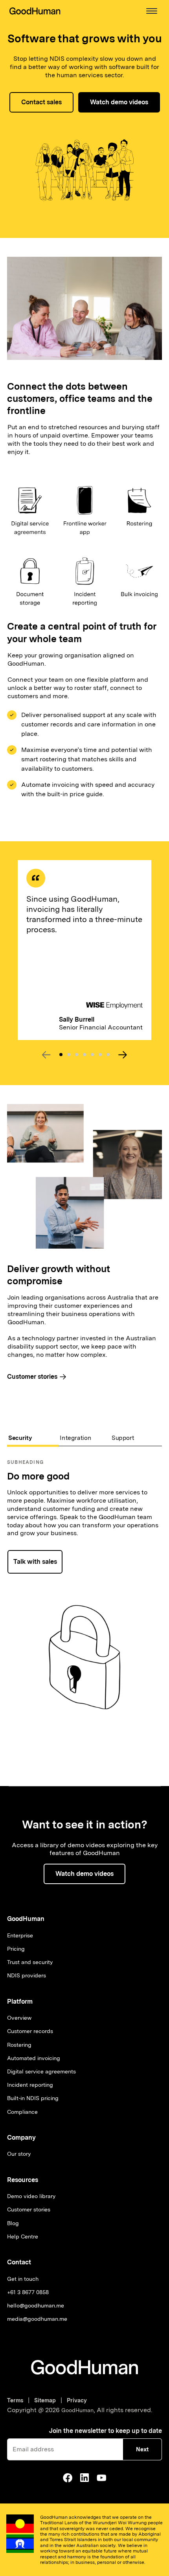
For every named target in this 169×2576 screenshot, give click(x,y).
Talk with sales (35, 1562)
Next (142, 2449)
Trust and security (30, 1962)
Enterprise (20, 1935)
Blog (13, 2223)
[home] (35, 11)
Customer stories (29, 2209)
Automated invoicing (34, 2058)
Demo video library (31, 2196)
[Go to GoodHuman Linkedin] (84, 2478)
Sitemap (45, 2400)
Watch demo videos (119, 102)
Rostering (19, 2045)
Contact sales (41, 102)
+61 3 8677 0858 (28, 2292)
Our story (19, 2154)
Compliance (22, 2112)
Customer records (30, 2031)
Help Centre (23, 2237)
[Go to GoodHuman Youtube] (101, 2478)
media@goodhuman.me (37, 2319)
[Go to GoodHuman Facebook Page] (68, 2478)
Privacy (77, 2400)
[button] (152, 11)
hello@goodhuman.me (36, 2306)
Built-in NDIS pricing (33, 2098)
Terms (17, 2400)
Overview (19, 2018)
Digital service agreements (41, 2071)
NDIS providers (27, 1975)
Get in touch (23, 2279)
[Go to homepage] (85, 2367)
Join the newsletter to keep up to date (106, 2431)
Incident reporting (30, 2085)
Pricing (16, 1949)
